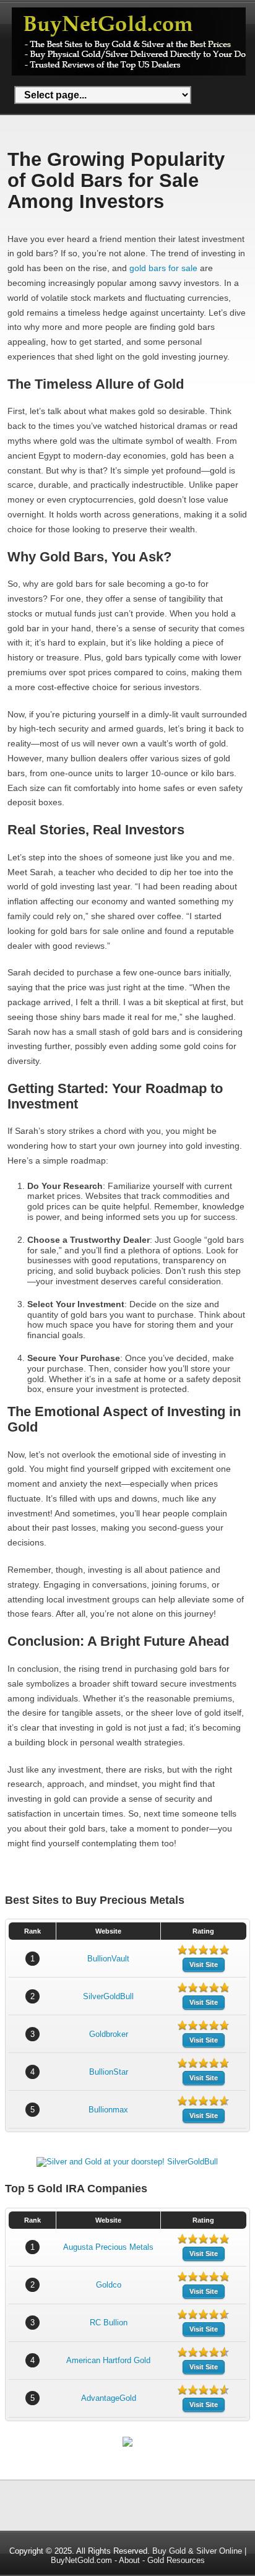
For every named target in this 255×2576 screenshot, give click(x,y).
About (129, 2560)
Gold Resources (176, 2560)
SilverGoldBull (108, 1996)
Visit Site (204, 1964)
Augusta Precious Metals (108, 2247)
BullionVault (108, 1959)
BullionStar (109, 2072)
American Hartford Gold (108, 2360)
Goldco (109, 2285)
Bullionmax (108, 2110)
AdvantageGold (109, 2398)
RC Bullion (109, 2323)
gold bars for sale (163, 268)
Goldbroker (109, 2034)
